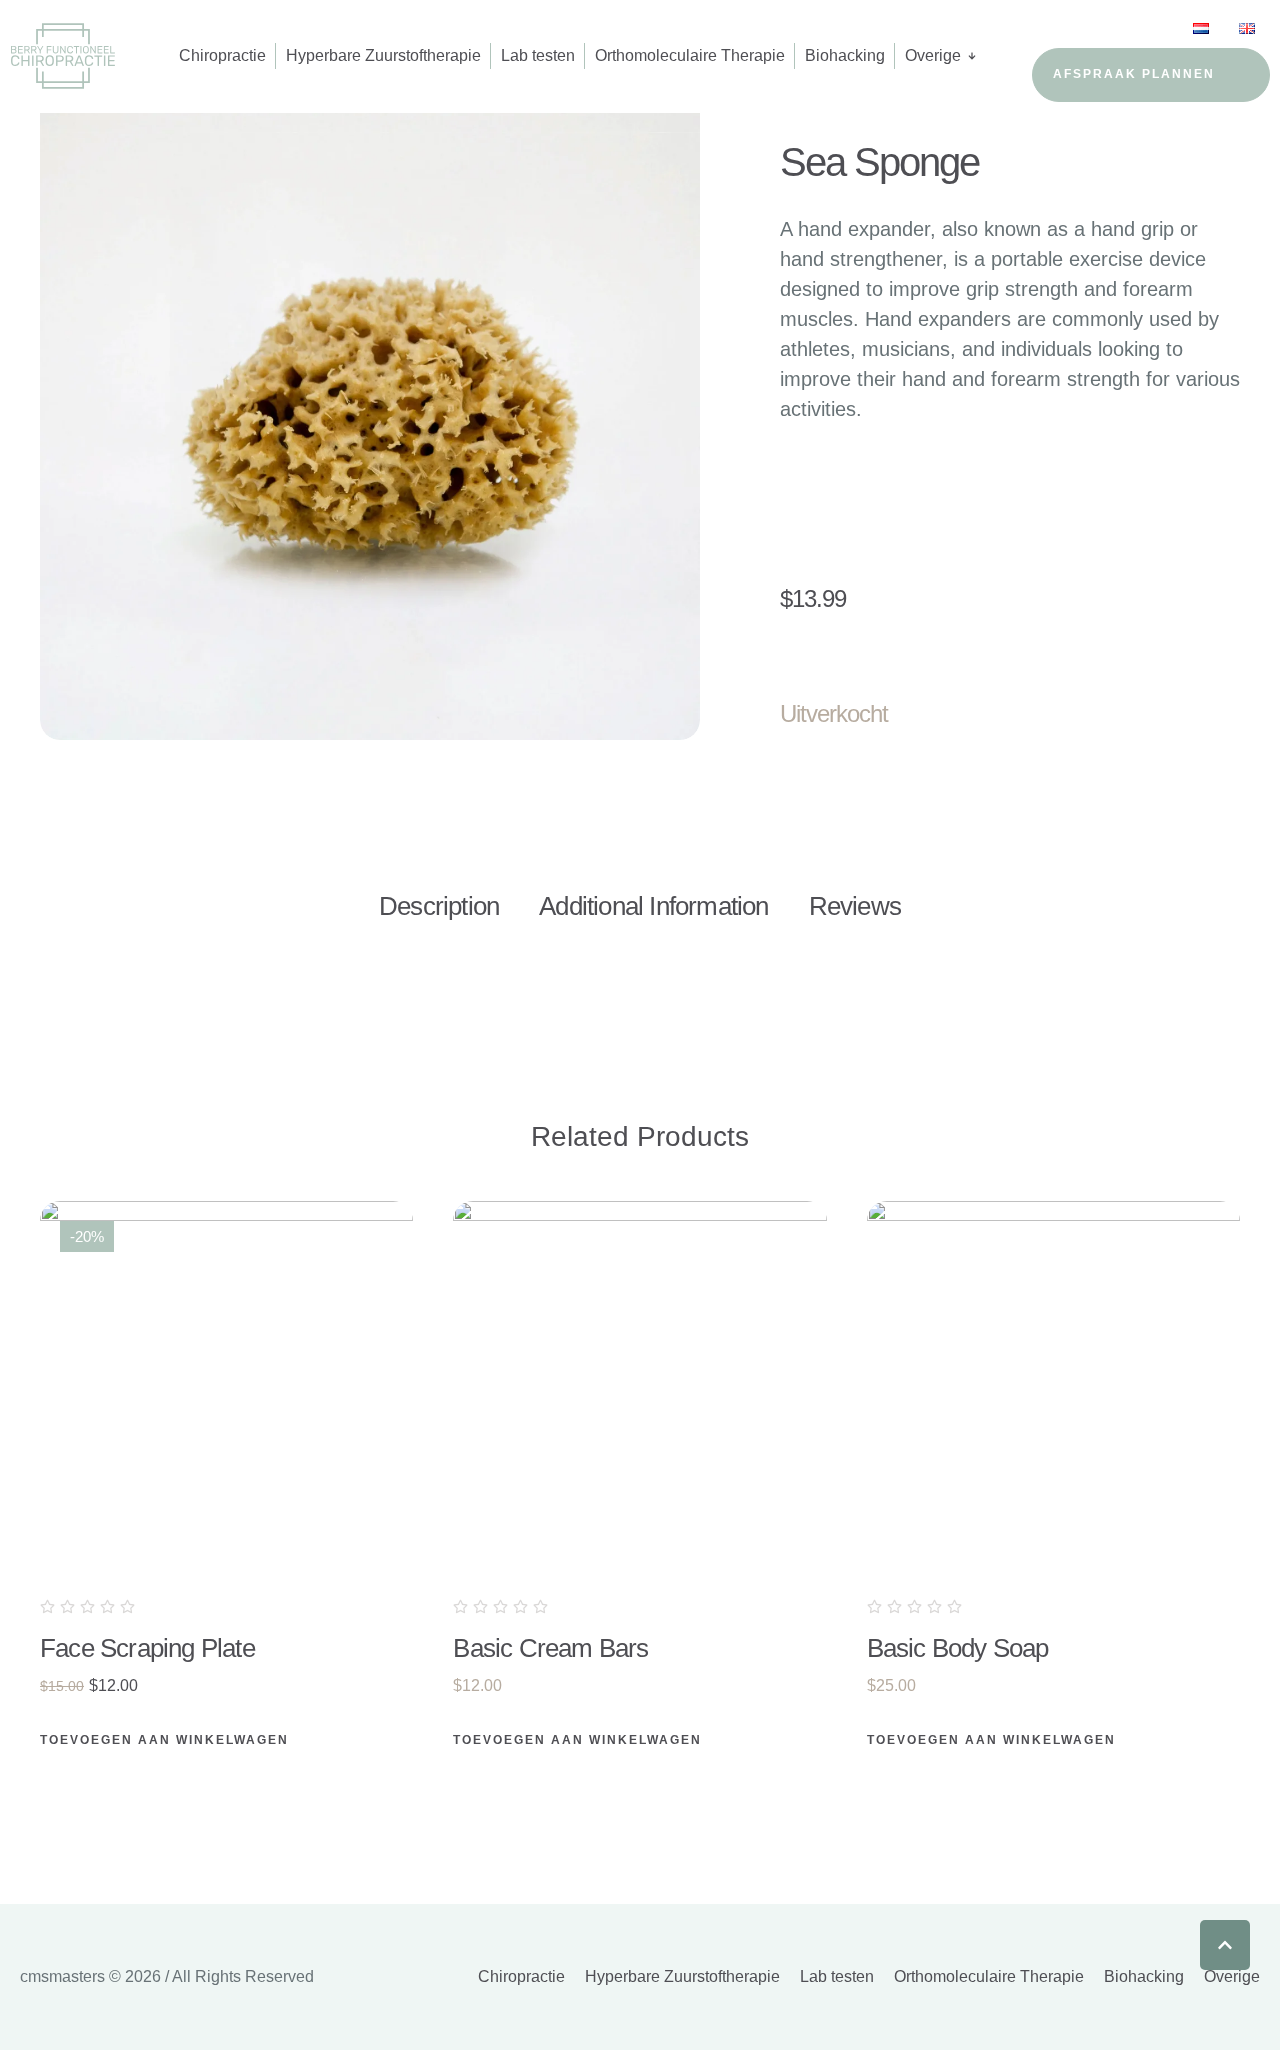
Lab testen (837, 1976)
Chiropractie (521, 1976)
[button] (1225, 1945)
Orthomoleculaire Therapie (989, 1976)
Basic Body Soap (958, 1648)
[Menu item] (1201, 29)
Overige (1232, 1976)
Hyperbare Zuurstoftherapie (682, 1976)
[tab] (439, 906)
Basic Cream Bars (550, 1648)
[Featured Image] (226, 1387)
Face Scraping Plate (147, 1648)
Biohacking (1144, 1976)
